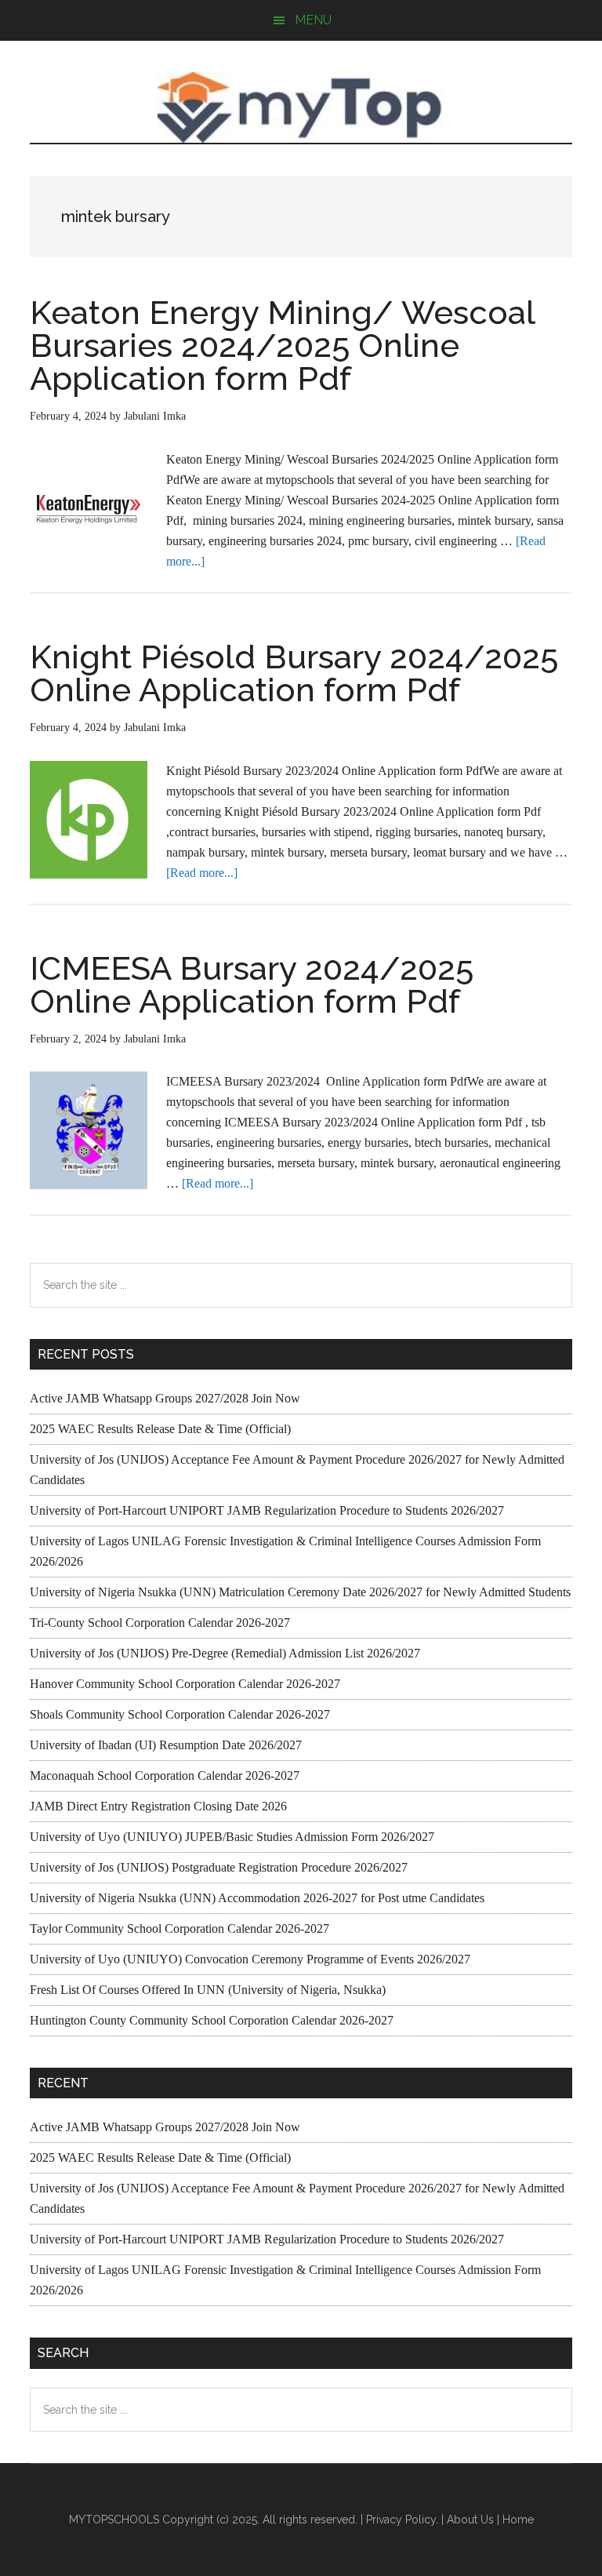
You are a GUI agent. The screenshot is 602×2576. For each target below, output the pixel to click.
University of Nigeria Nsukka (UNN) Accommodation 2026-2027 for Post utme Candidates (257, 1898)
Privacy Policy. (402, 2520)
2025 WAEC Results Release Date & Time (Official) (160, 1429)
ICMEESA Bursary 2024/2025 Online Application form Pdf (252, 985)
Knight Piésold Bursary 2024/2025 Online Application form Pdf (294, 673)
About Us (470, 2520)
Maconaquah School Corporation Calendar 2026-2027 (165, 1776)
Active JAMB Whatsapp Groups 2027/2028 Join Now (165, 1398)
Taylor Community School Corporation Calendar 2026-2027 (180, 1928)
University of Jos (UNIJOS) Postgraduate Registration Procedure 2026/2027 (219, 1867)
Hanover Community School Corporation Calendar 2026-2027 (185, 1684)
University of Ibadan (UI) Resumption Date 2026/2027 (166, 1745)
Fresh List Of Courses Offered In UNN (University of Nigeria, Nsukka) (208, 1990)
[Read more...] (202, 873)
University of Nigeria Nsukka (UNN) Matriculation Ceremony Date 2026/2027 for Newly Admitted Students (300, 1592)
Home (518, 2520)
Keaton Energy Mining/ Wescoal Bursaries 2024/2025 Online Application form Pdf (282, 346)
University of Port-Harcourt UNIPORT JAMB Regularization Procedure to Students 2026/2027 (267, 1510)
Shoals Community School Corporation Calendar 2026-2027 (180, 1714)
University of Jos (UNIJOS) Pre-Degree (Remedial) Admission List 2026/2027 (225, 1653)
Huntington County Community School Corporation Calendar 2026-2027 (212, 2020)
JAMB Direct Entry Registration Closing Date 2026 (158, 1806)
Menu (313, 20)
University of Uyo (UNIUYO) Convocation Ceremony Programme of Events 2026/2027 (250, 1959)
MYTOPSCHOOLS (301, 107)
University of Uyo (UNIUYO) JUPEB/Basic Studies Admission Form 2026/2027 (232, 1837)
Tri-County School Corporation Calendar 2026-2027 (160, 1623)
